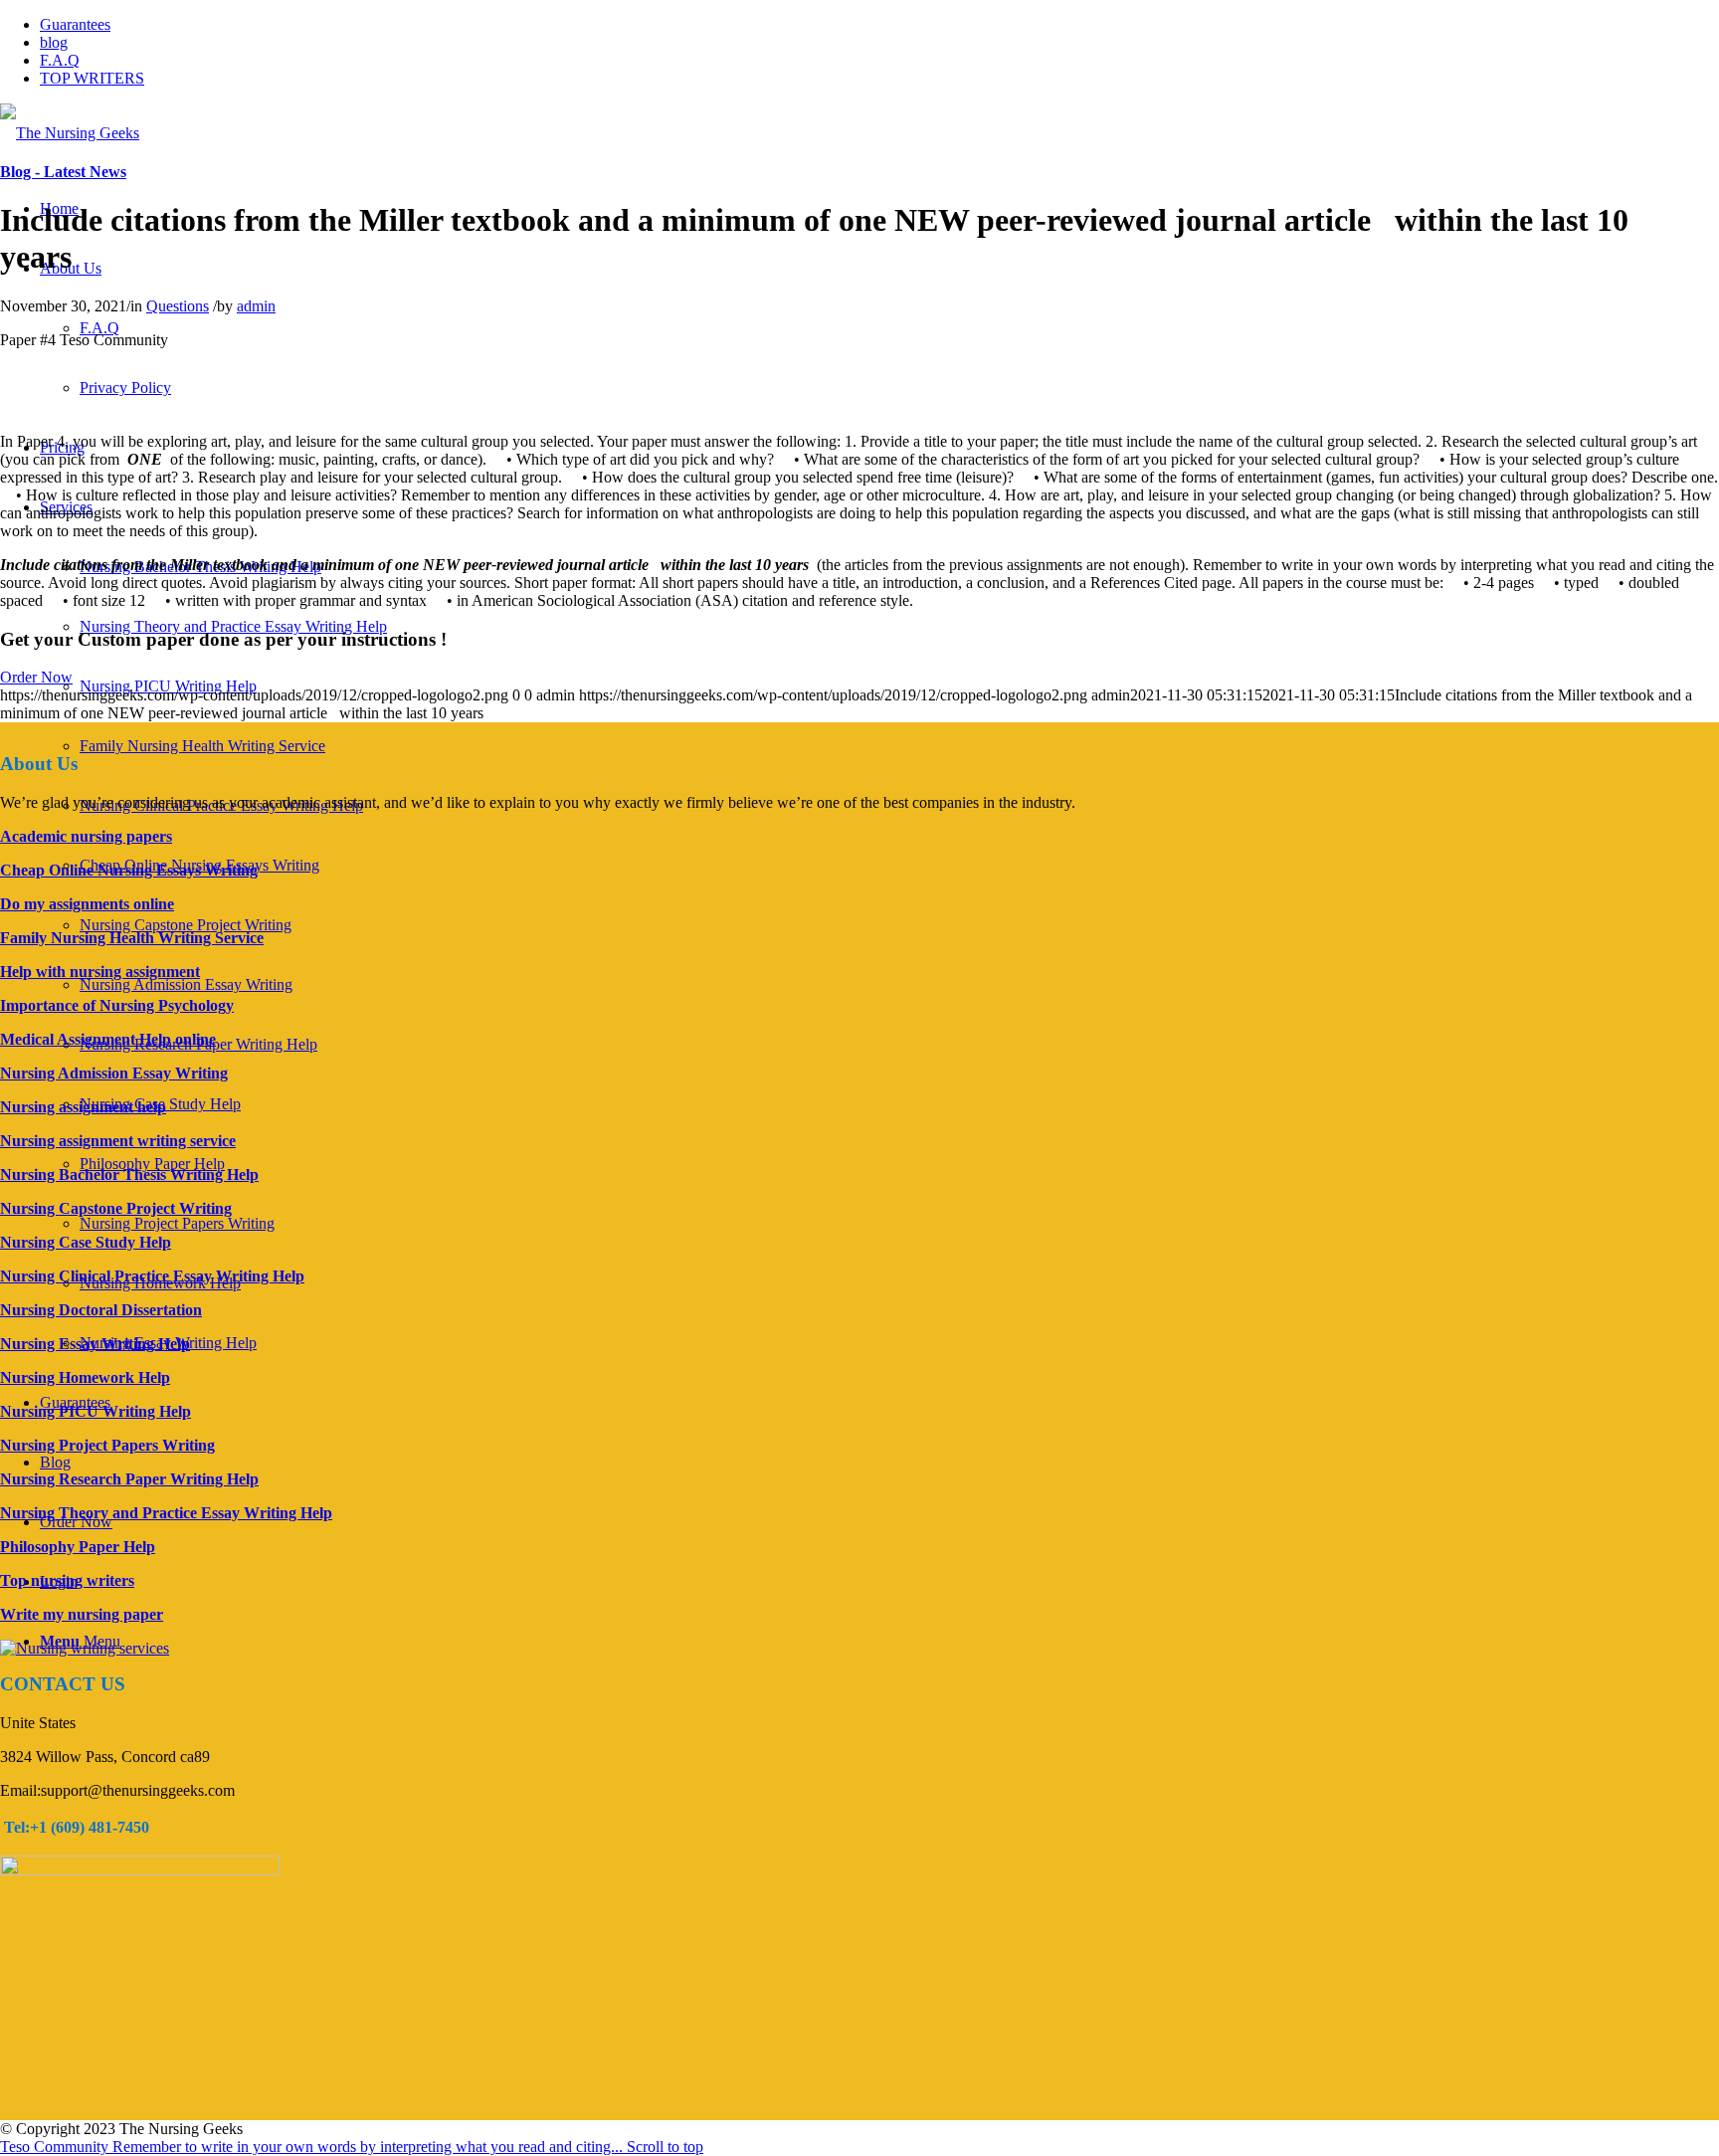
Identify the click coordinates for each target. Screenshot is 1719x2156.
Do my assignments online (87, 904)
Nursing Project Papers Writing (177, 1223)
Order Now (36, 677)
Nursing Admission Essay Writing (186, 984)
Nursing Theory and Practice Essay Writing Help (233, 626)
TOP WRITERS (92, 78)
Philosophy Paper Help (152, 1164)
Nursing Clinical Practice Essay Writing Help (152, 1276)
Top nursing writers (67, 1580)
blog (54, 42)
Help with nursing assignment (100, 972)
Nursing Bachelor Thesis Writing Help (129, 1175)
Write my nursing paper (82, 1614)
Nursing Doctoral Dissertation (101, 1310)
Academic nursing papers (86, 836)
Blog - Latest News (63, 172)
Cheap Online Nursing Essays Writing (129, 870)
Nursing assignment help (83, 1107)
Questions (178, 306)
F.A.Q (60, 60)
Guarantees (75, 24)
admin (256, 306)
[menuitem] (99, 328)
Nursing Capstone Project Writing (186, 925)
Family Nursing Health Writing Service (202, 746)
